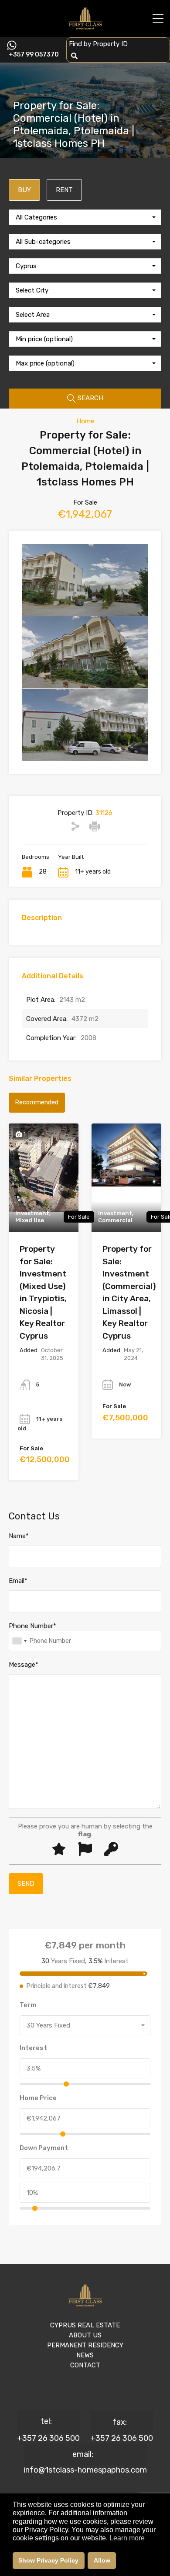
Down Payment (44, 2148)
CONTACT (85, 2365)
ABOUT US (85, 2335)
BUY (24, 190)
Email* (18, 1581)
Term (28, 2005)
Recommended (37, 1102)
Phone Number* (32, 1626)
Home (85, 421)
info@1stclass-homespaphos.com (85, 2470)
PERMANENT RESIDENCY (85, 2345)
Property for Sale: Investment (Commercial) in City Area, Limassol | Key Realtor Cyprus (129, 1292)
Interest (33, 2048)
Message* (24, 1665)
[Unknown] (19, 1641)
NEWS (85, 2355)
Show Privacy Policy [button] (48, 2560)
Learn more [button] (127, 2538)
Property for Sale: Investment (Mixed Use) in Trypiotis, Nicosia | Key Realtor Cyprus (43, 1292)
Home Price (38, 2098)
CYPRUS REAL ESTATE (85, 2325)
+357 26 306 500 (48, 2438)
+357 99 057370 (34, 55)
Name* (19, 1536)
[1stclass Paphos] (85, 27)
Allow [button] (102, 2560)
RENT (64, 190)
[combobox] (85, 217)
